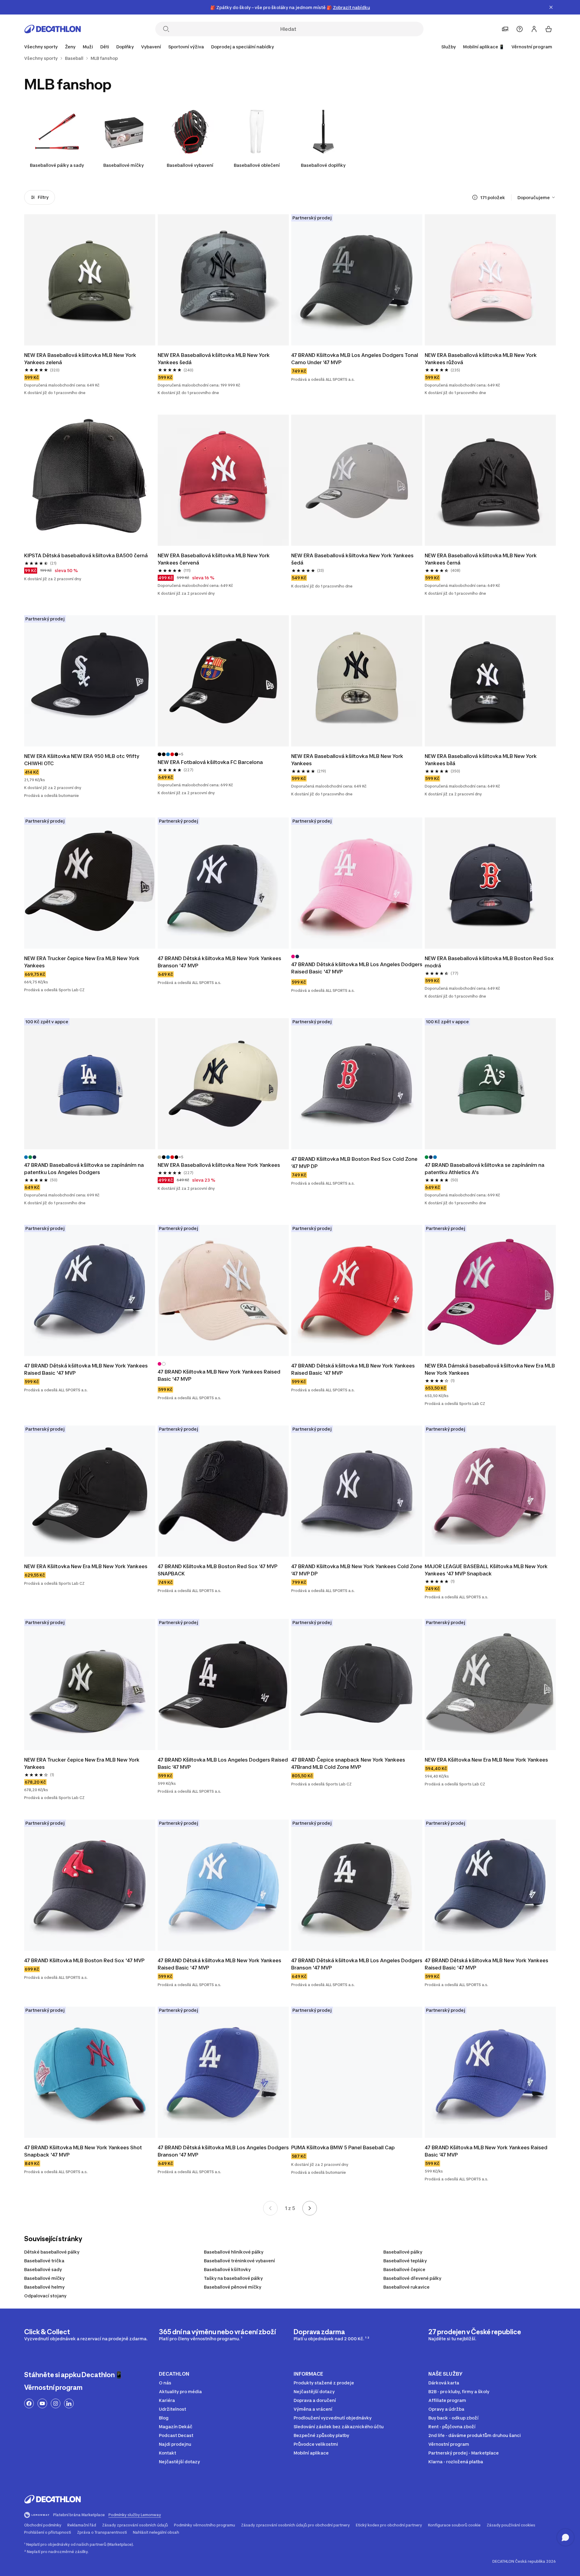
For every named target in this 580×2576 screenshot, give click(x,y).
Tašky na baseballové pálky (233, 2278)
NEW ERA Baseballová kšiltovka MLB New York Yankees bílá (481, 760)
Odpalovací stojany (45, 2296)
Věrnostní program (532, 47)
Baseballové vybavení (190, 165)
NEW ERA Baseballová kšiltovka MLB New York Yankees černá (481, 559)
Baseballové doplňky (323, 165)
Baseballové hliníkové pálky (234, 2252)
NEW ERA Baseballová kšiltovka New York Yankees (219, 1165)
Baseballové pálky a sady (57, 165)
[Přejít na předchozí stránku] (270, 2208)
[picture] (90, 280)
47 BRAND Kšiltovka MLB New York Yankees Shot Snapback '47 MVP (84, 2151)
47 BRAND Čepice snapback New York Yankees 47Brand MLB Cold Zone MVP (349, 1763)
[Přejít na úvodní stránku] (53, 29)
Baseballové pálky (403, 2252)
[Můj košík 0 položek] (549, 29)
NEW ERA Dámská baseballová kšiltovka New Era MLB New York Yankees (490, 1369)
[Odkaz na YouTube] (42, 2403)
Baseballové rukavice (406, 2287)
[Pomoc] (520, 29)
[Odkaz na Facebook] (29, 2403)
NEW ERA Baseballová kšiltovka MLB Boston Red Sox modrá (490, 962)
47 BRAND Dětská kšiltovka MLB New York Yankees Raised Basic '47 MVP (87, 1369)
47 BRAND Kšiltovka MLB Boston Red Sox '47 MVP (84, 1960)
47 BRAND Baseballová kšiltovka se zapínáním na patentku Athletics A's (485, 1169)
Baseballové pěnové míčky (233, 2287)
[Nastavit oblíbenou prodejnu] (505, 29)
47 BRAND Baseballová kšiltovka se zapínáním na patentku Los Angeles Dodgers (85, 1169)
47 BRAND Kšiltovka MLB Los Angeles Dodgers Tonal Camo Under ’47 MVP (355, 359)
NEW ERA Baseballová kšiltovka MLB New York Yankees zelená (81, 359)
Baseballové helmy (44, 2287)
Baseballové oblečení (257, 165)
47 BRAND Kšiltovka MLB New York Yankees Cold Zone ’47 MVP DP (357, 1570)
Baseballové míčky (124, 165)
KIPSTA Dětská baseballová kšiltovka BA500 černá (87, 555)
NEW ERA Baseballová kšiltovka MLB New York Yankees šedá (214, 359)
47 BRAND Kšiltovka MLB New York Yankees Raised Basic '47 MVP (220, 1375)
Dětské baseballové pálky (52, 2252)
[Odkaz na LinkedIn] (69, 2403)
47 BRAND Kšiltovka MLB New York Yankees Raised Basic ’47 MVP (487, 2151)
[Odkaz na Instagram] (56, 2403)
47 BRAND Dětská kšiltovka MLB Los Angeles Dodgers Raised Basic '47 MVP (357, 968)
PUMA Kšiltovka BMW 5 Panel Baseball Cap (343, 2147)
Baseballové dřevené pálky (412, 2278)
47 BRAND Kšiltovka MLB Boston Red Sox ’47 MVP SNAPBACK (218, 1570)
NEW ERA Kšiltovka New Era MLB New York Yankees (86, 1566)
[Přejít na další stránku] (310, 2208)
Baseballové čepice (404, 2269)
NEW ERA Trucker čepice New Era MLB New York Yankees (82, 962)
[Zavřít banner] (551, 7)
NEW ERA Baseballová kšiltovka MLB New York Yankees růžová (481, 359)
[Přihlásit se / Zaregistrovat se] (534, 29)
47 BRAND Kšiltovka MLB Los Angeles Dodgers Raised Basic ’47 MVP (223, 1763)
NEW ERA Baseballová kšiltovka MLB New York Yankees (348, 760)
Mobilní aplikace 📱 (484, 47)
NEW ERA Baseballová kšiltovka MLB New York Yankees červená (214, 559)
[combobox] (537, 197)
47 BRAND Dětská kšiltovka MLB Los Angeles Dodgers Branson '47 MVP (357, 1964)
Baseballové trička (44, 2261)
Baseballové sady (43, 2269)
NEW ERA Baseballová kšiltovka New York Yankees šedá (353, 559)
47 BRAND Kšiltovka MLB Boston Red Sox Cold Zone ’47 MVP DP (355, 1163)
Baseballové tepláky (405, 2261)
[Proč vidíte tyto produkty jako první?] (475, 197)
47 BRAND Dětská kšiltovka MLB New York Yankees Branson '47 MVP (220, 962)
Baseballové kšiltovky (227, 2269)
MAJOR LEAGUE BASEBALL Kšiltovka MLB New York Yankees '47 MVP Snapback (487, 1570)
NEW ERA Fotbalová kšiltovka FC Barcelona (210, 762)
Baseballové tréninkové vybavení (239, 2261)
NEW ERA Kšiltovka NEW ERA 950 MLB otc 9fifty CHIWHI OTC (82, 760)
